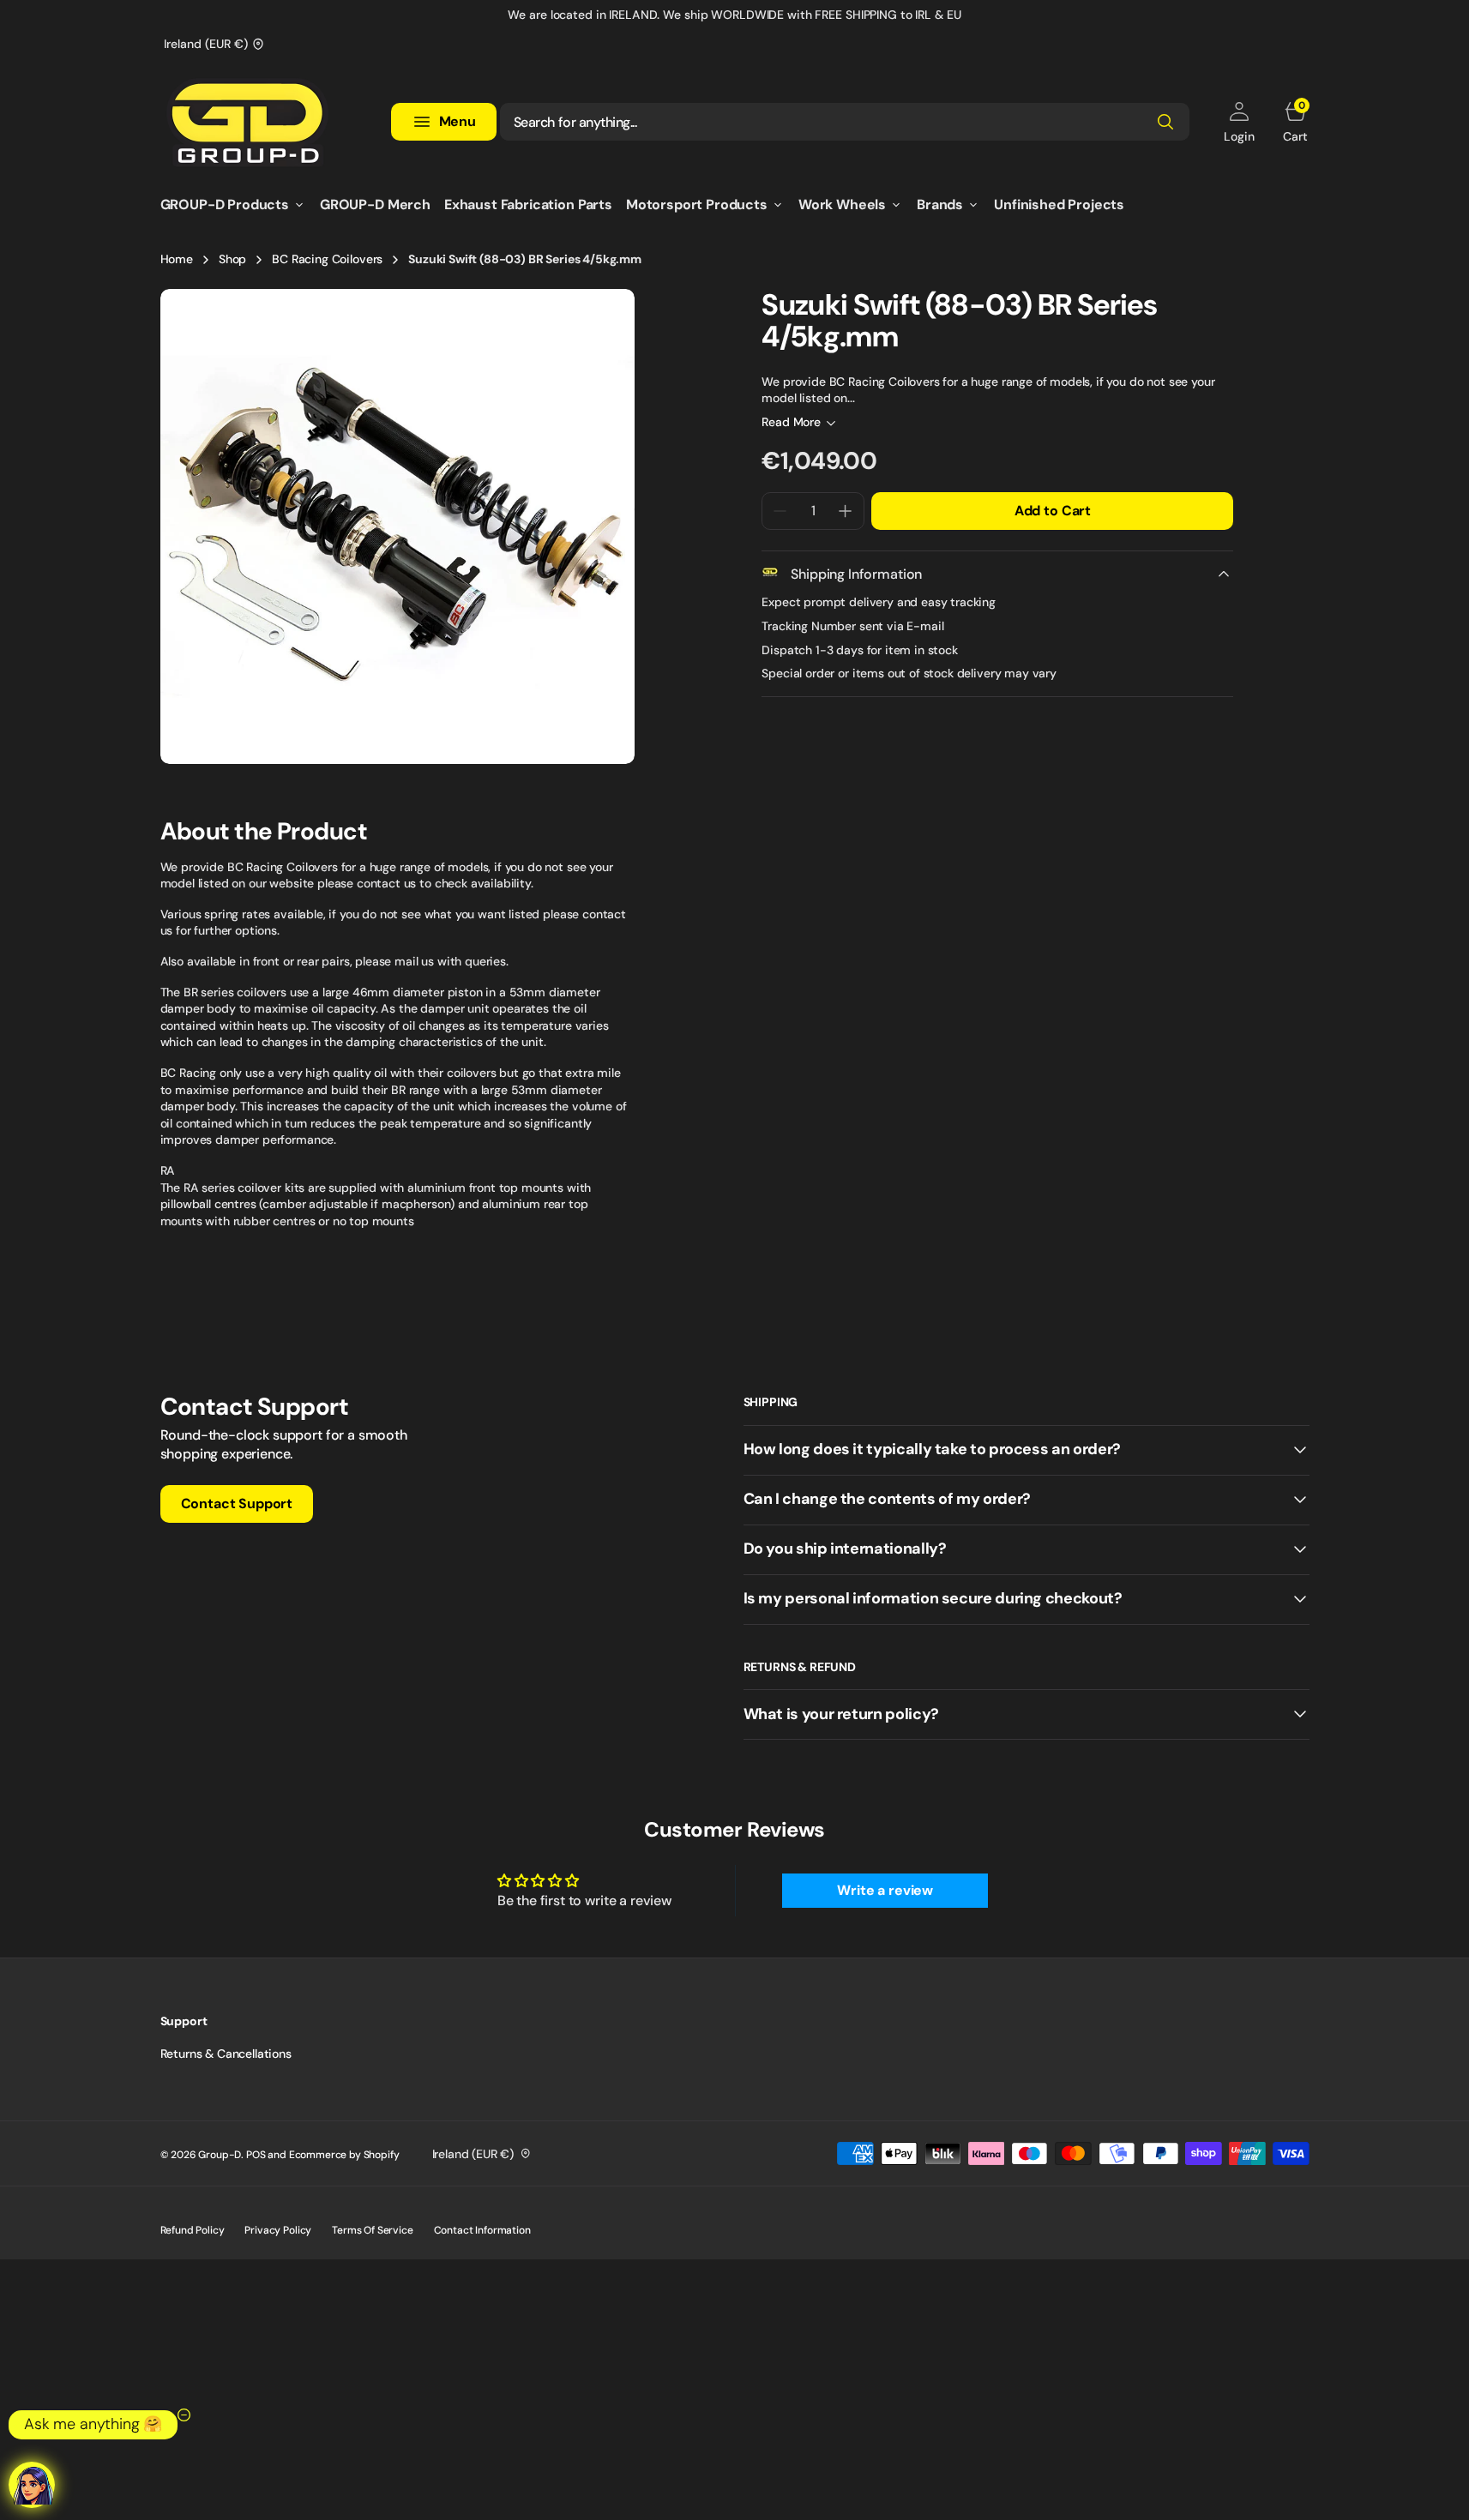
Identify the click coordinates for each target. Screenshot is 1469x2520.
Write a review (885, 1890)
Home (177, 259)
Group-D (220, 2155)
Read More (791, 422)
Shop (232, 259)
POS (256, 2155)
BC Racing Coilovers (327, 259)
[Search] (1165, 122)
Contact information (482, 2230)
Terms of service (372, 2230)
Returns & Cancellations (226, 2054)
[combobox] (845, 122)
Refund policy (193, 2230)
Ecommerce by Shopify (344, 2155)
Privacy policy (278, 2230)
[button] (1239, 122)
